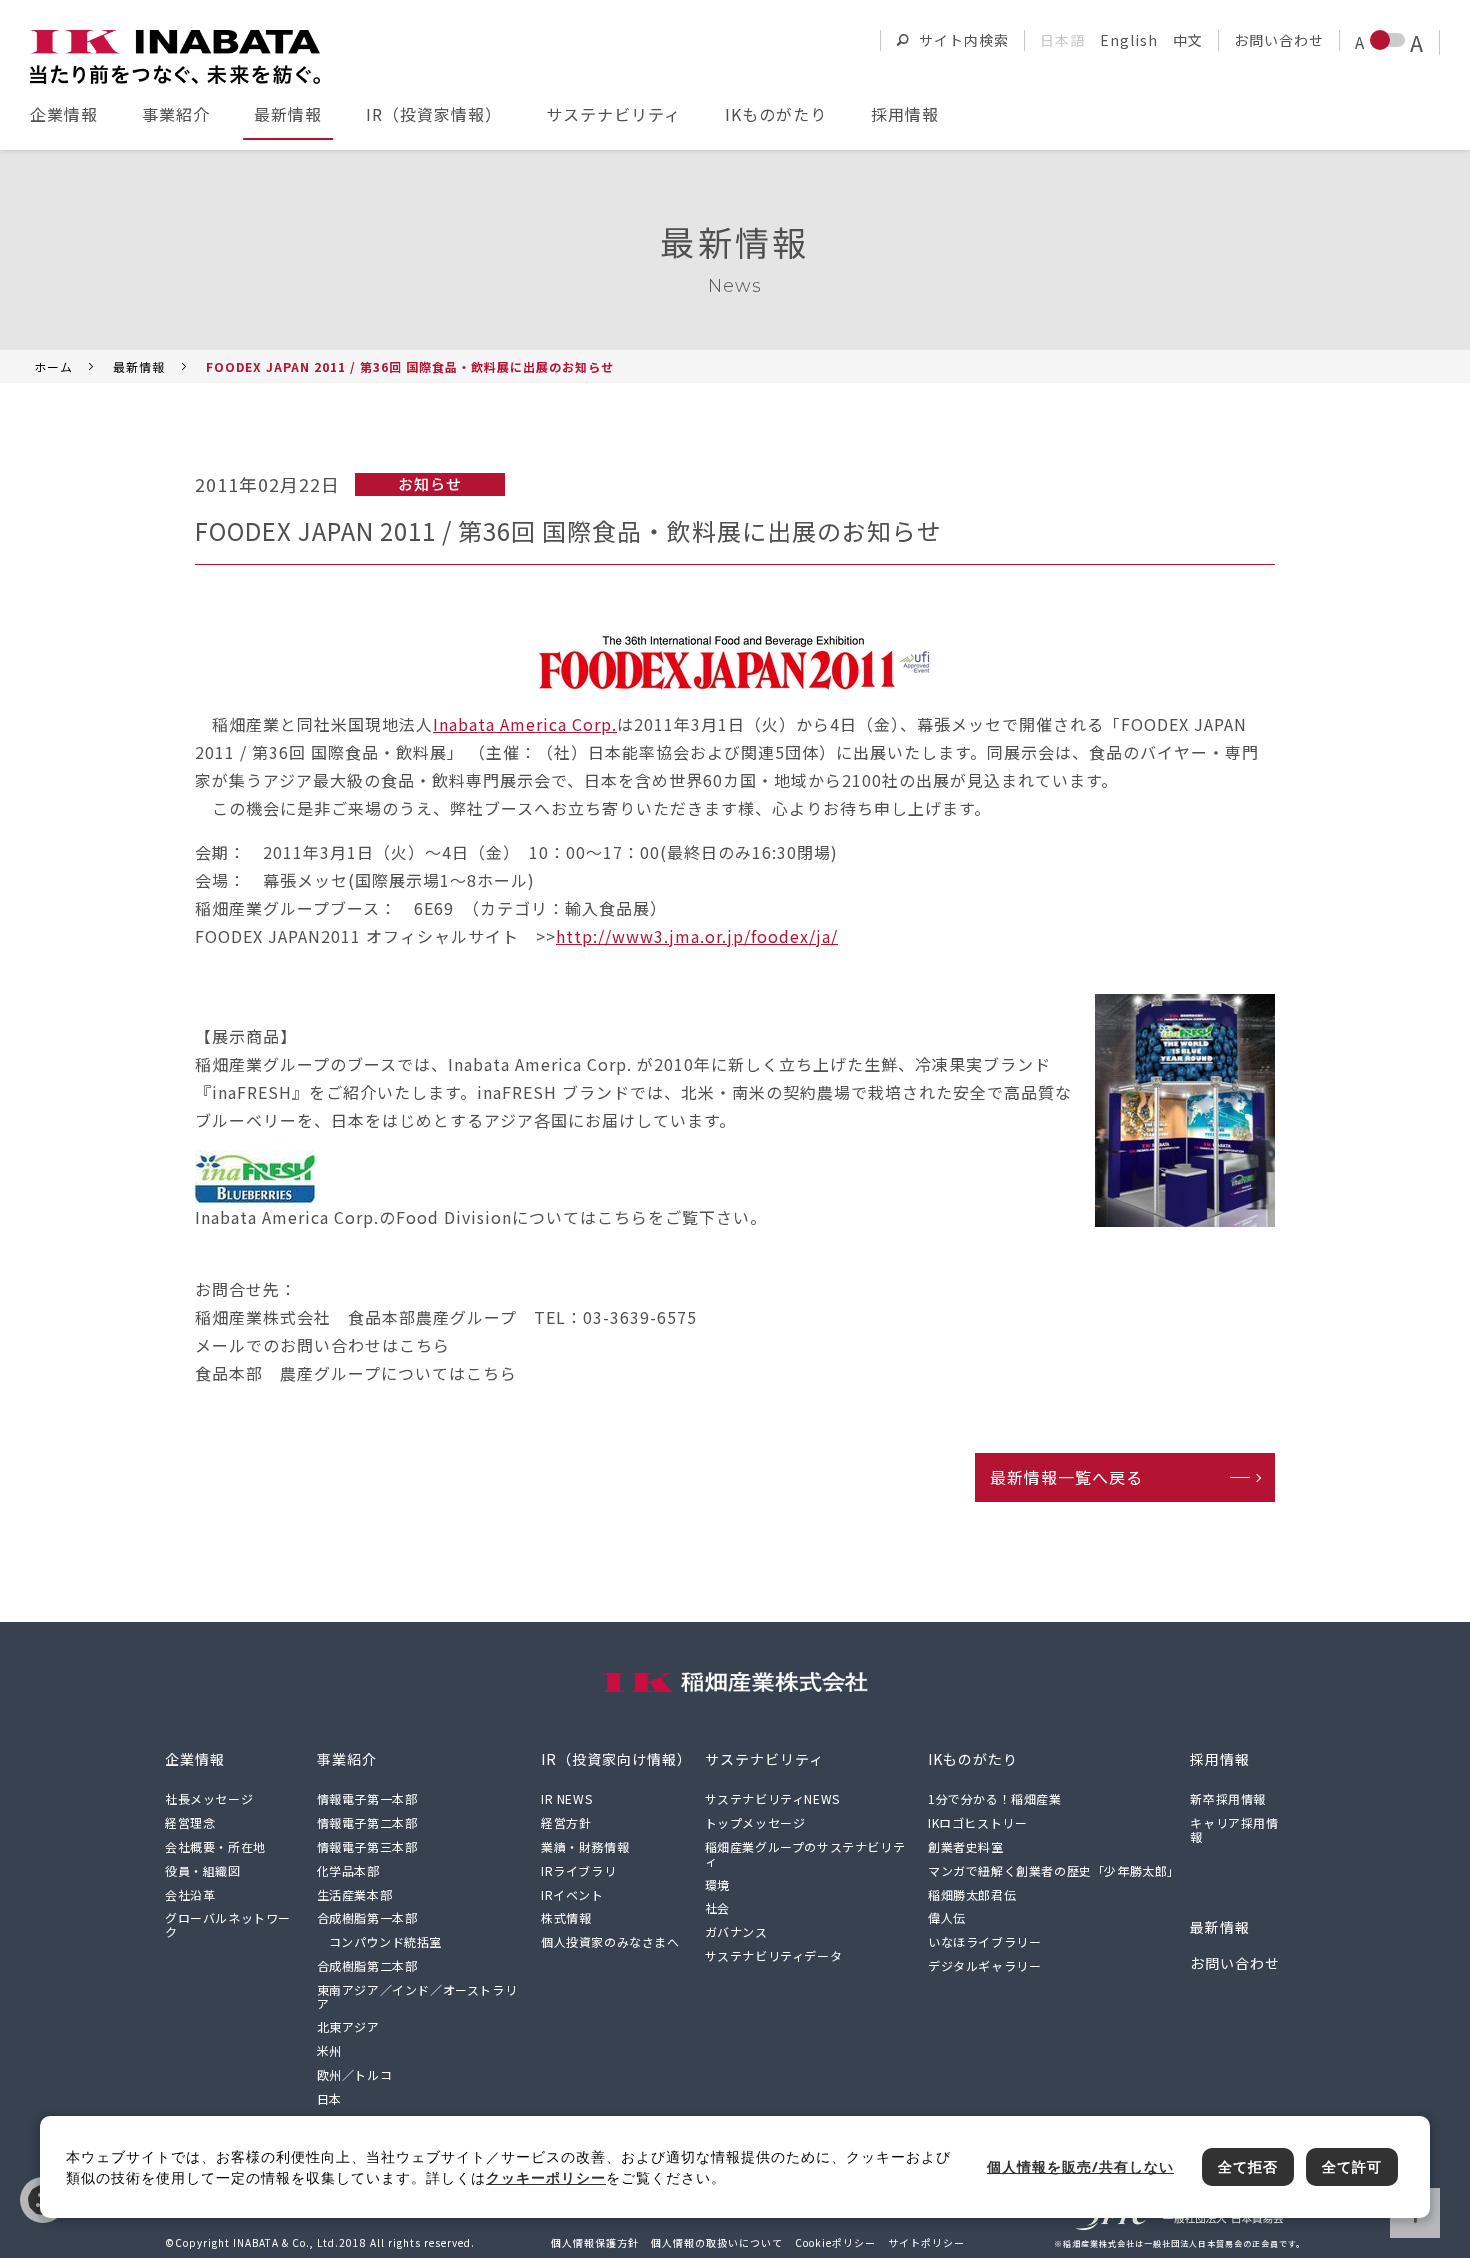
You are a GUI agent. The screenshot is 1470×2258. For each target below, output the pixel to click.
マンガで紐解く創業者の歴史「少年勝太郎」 (1054, 1870)
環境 (717, 1884)
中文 (1188, 40)
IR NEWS (566, 1798)
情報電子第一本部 (367, 1798)
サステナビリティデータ (774, 1955)
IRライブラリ (578, 1870)
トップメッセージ (755, 1822)
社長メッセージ (209, 1798)
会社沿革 (190, 1894)
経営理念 (190, 1822)
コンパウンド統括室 (385, 1941)
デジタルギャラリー (984, 1965)
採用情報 (905, 114)
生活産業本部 (355, 1894)
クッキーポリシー (546, 2177)
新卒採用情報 (1228, 1798)
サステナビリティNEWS (772, 1798)
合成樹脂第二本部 (367, 1965)
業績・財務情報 (585, 1846)
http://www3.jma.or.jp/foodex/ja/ (697, 936)
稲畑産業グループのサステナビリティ (805, 1853)
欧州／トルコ (355, 2074)
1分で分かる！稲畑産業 (995, 1798)
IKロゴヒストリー (977, 1822)
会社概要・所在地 (215, 1846)
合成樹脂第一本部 (367, 1917)
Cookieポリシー (835, 2242)
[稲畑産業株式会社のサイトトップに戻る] (175, 57)
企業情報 (64, 114)
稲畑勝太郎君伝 (972, 1894)
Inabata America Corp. (525, 724)
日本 (329, 2098)
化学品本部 (348, 1870)
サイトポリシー (926, 2242)
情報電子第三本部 (367, 1846)
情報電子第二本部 (367, 1822)
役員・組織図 (203, 1870)
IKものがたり (776, 114)
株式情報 (566, 1917)
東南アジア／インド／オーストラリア (417, 1996)
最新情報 (288, 114)
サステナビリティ (613, 114)
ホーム (53, 366)
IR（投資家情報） (434, 114)
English (1129, 40)
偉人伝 (947, 1917)
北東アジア (348, 2026)
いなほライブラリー (984, 1941)
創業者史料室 (966, 1846)
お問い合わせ (1279, 40)
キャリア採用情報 (1234, 1829)
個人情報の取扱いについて (717, 2242)
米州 (329, 2050)
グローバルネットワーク (228, 1924)
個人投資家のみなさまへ (610, 1941)
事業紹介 (176, 114)
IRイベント (572, 1894)
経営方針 (566, 1822)
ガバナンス (736, 1931)
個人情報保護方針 (595, 2242)
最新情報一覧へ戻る (1066, 1477)
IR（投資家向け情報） (616, 1759)
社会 (717, 1907)
